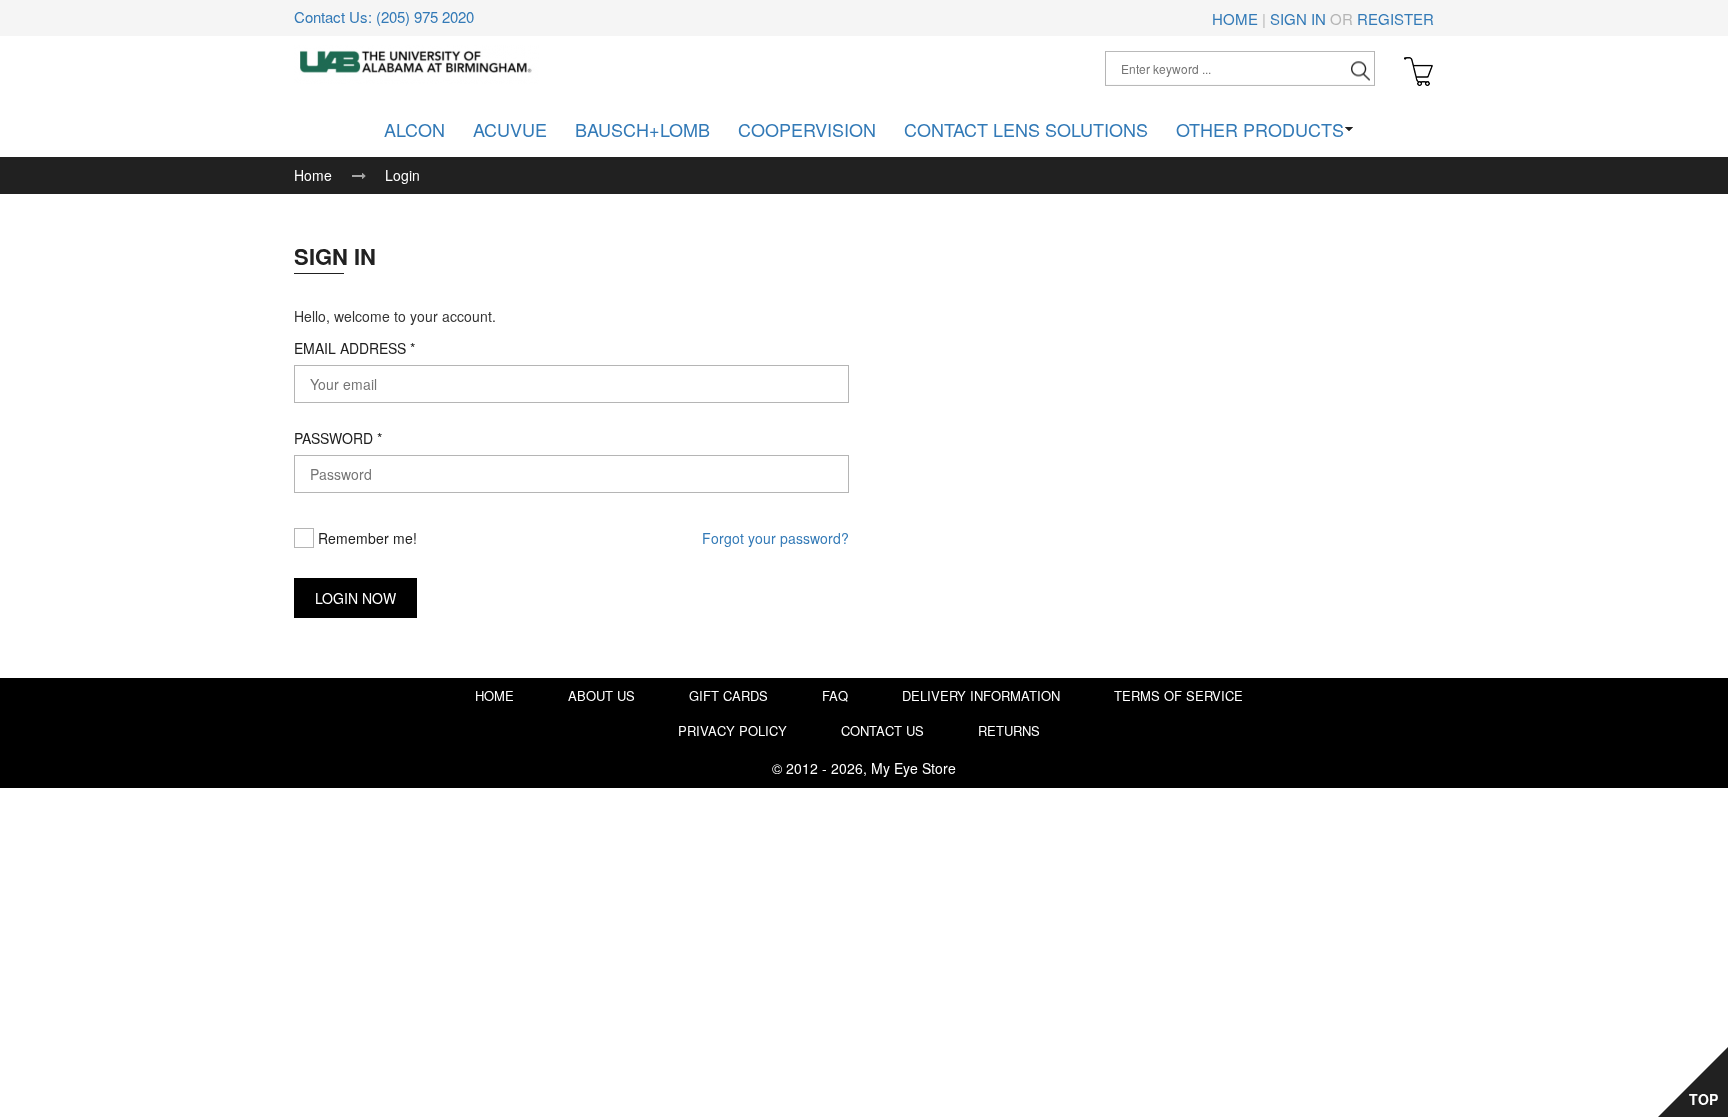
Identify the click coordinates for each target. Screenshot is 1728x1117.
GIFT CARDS (728, 695)
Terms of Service (1178, 695)
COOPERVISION (807, 129)
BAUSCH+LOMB (642, 129)
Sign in (1298, 18)
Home (1235, 18)
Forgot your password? (775, 538)
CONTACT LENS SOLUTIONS (1026, 129)
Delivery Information (981, 695)
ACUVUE (510, 129)
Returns (1009, 730)
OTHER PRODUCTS (1260, 129)
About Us (601, 695)
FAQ (835, 695)
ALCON (414, 129)
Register (1395, 18)
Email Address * (354, 348)
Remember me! (365, 538)
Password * (338, 438)
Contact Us (882, 730)
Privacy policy (732, 730)
